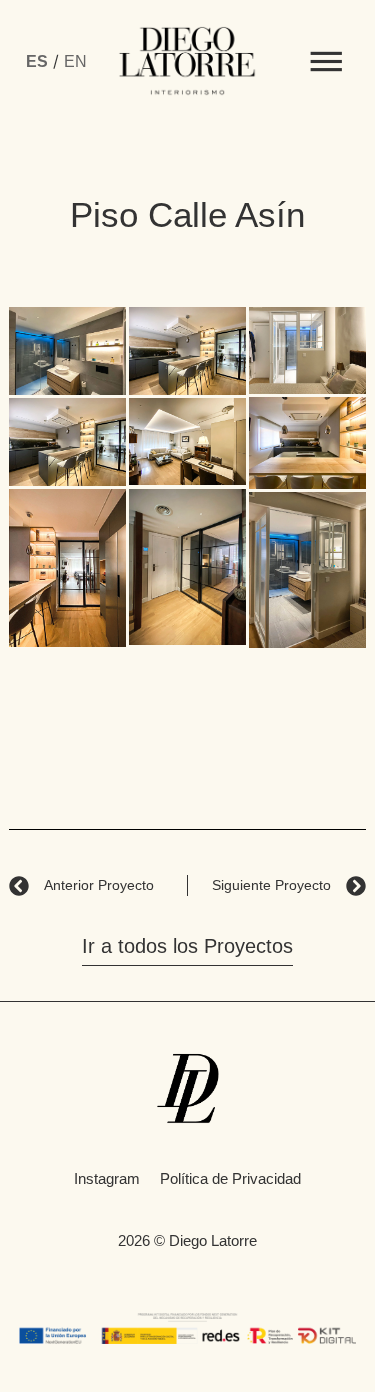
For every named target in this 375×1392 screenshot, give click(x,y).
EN (75, 61)
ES (37, 61)
